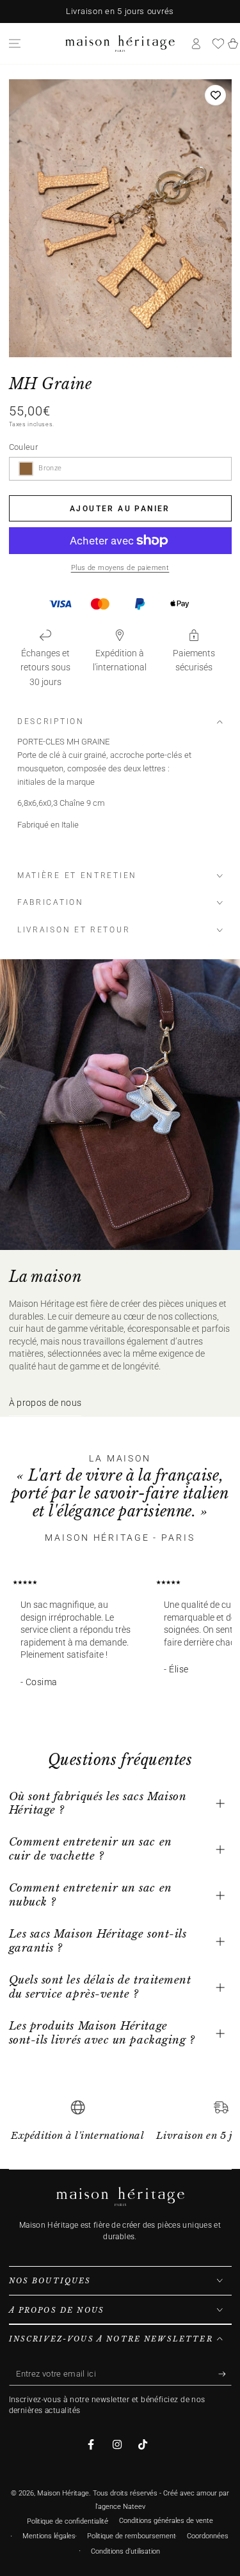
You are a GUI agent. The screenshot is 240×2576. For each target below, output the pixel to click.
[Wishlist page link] (218, 43)
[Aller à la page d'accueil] (120, 43)
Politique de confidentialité (68, 2521)
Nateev (134, 2507)
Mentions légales (49, 2536)
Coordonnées (208, 2536)
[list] (120, 2125)
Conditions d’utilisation (125, 2551)
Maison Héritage (63, 2493)
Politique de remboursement (132, 2536)
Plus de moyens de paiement (120, 568)
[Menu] (15, 43)
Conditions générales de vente (166, 2521)
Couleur (24, 447)
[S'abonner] (225, 2374)
